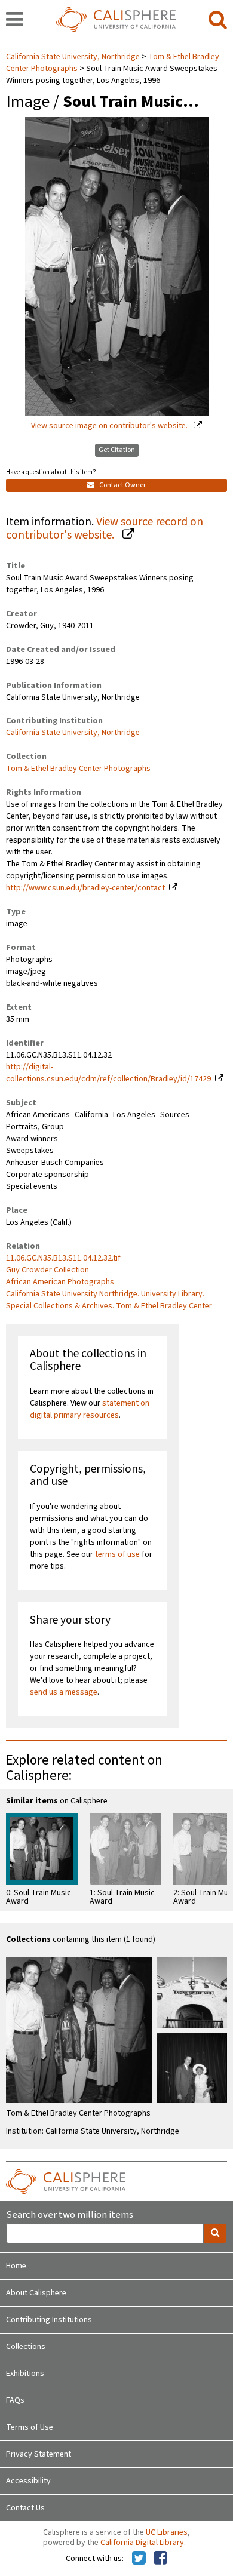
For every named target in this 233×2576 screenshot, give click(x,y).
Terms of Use (30, 2427)
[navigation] (15, 20)
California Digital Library (142, 2543)
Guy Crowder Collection (47, 1270)
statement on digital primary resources (90, 1409)
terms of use (117, 1554)
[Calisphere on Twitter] (139, 2559)
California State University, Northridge (74, 57)
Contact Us (25, 2508)
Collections (26, 2347)
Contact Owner (122, 485)
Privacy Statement (39, 2454)
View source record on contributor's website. (105, 529)
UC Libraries (167, 2532)
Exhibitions (25, 2374)
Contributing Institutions (49, 2320)
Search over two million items (70, 2215)
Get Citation (117, 450)
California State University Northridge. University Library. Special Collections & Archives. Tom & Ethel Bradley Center (109, 1300)
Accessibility (28, 2481)
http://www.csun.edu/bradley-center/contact (85, 888)
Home (16, 2266)
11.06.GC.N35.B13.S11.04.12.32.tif (63, 1258)
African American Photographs (60, 1282)
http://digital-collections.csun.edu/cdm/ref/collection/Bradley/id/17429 (108, 1073)
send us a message (64, 1692)
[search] (218, 20)
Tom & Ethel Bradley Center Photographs (78, 769)
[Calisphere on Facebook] (160, 2559)
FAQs (15, 2400)
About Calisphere (36, 2293)
